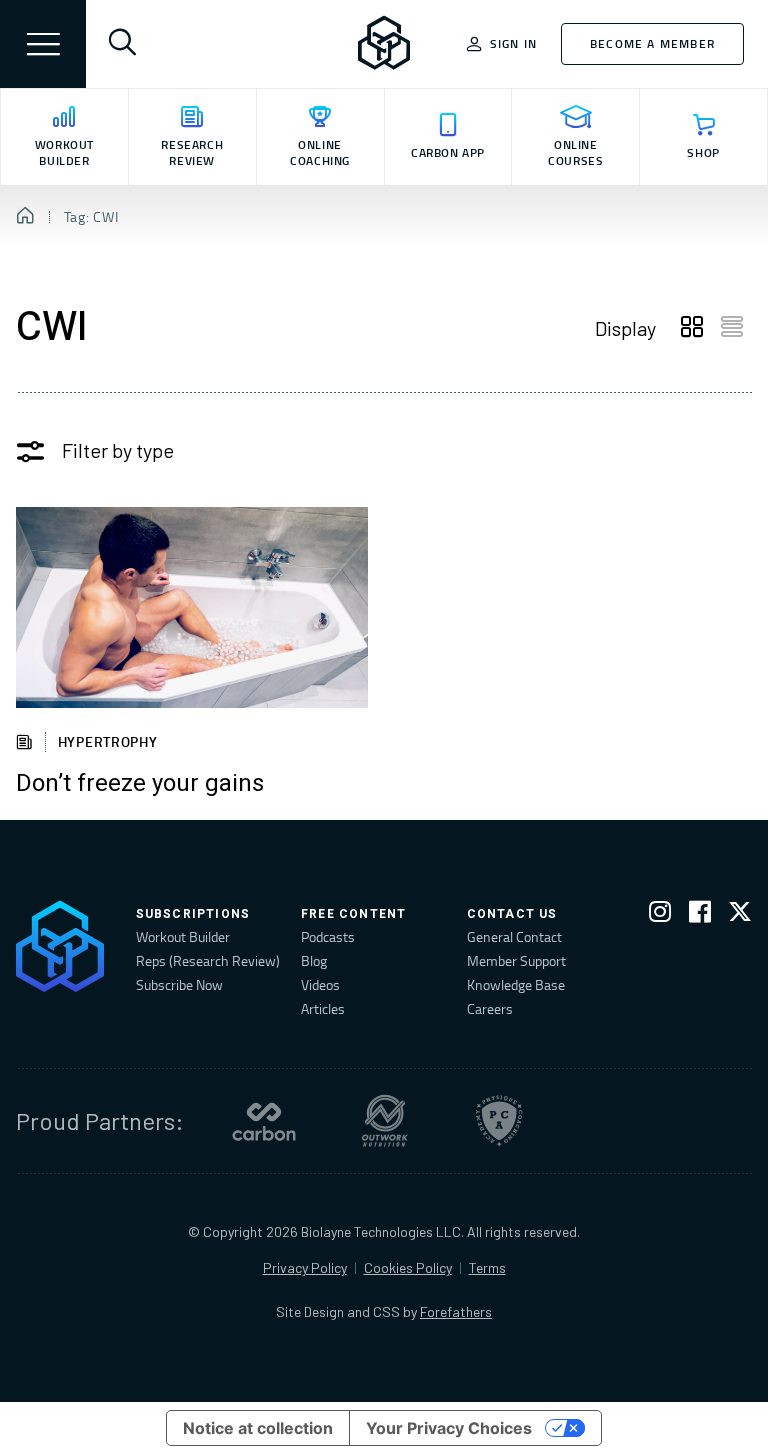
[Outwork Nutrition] (385, 1121)
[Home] (25, 217)
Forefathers (456, 1311)
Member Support (516, 960)
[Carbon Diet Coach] (264, 1121)
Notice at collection (258, 1428)
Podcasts (328, 936)
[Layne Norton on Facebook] (700, 915)
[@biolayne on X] (740, 915)
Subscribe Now (179, 984)
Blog (314, 960)
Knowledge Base (516, 984)
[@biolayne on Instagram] (660, 915)
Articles (323, 1008)
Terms (487, 1267)
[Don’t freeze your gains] (192, 607)
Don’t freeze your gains (140, 784)
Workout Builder (183, 936)
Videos (320, 984)
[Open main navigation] (43, 44)
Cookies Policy (408, 1267)
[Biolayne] (384, 44)
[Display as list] (732, 328)
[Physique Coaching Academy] (499, 1121)
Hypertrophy (108, 741)
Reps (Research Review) (208, 960)
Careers (490, 1008)
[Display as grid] (692, 328)
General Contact (514, 936)
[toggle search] (122, 44)
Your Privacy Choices (449, 1428)
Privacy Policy (305, 1267)
